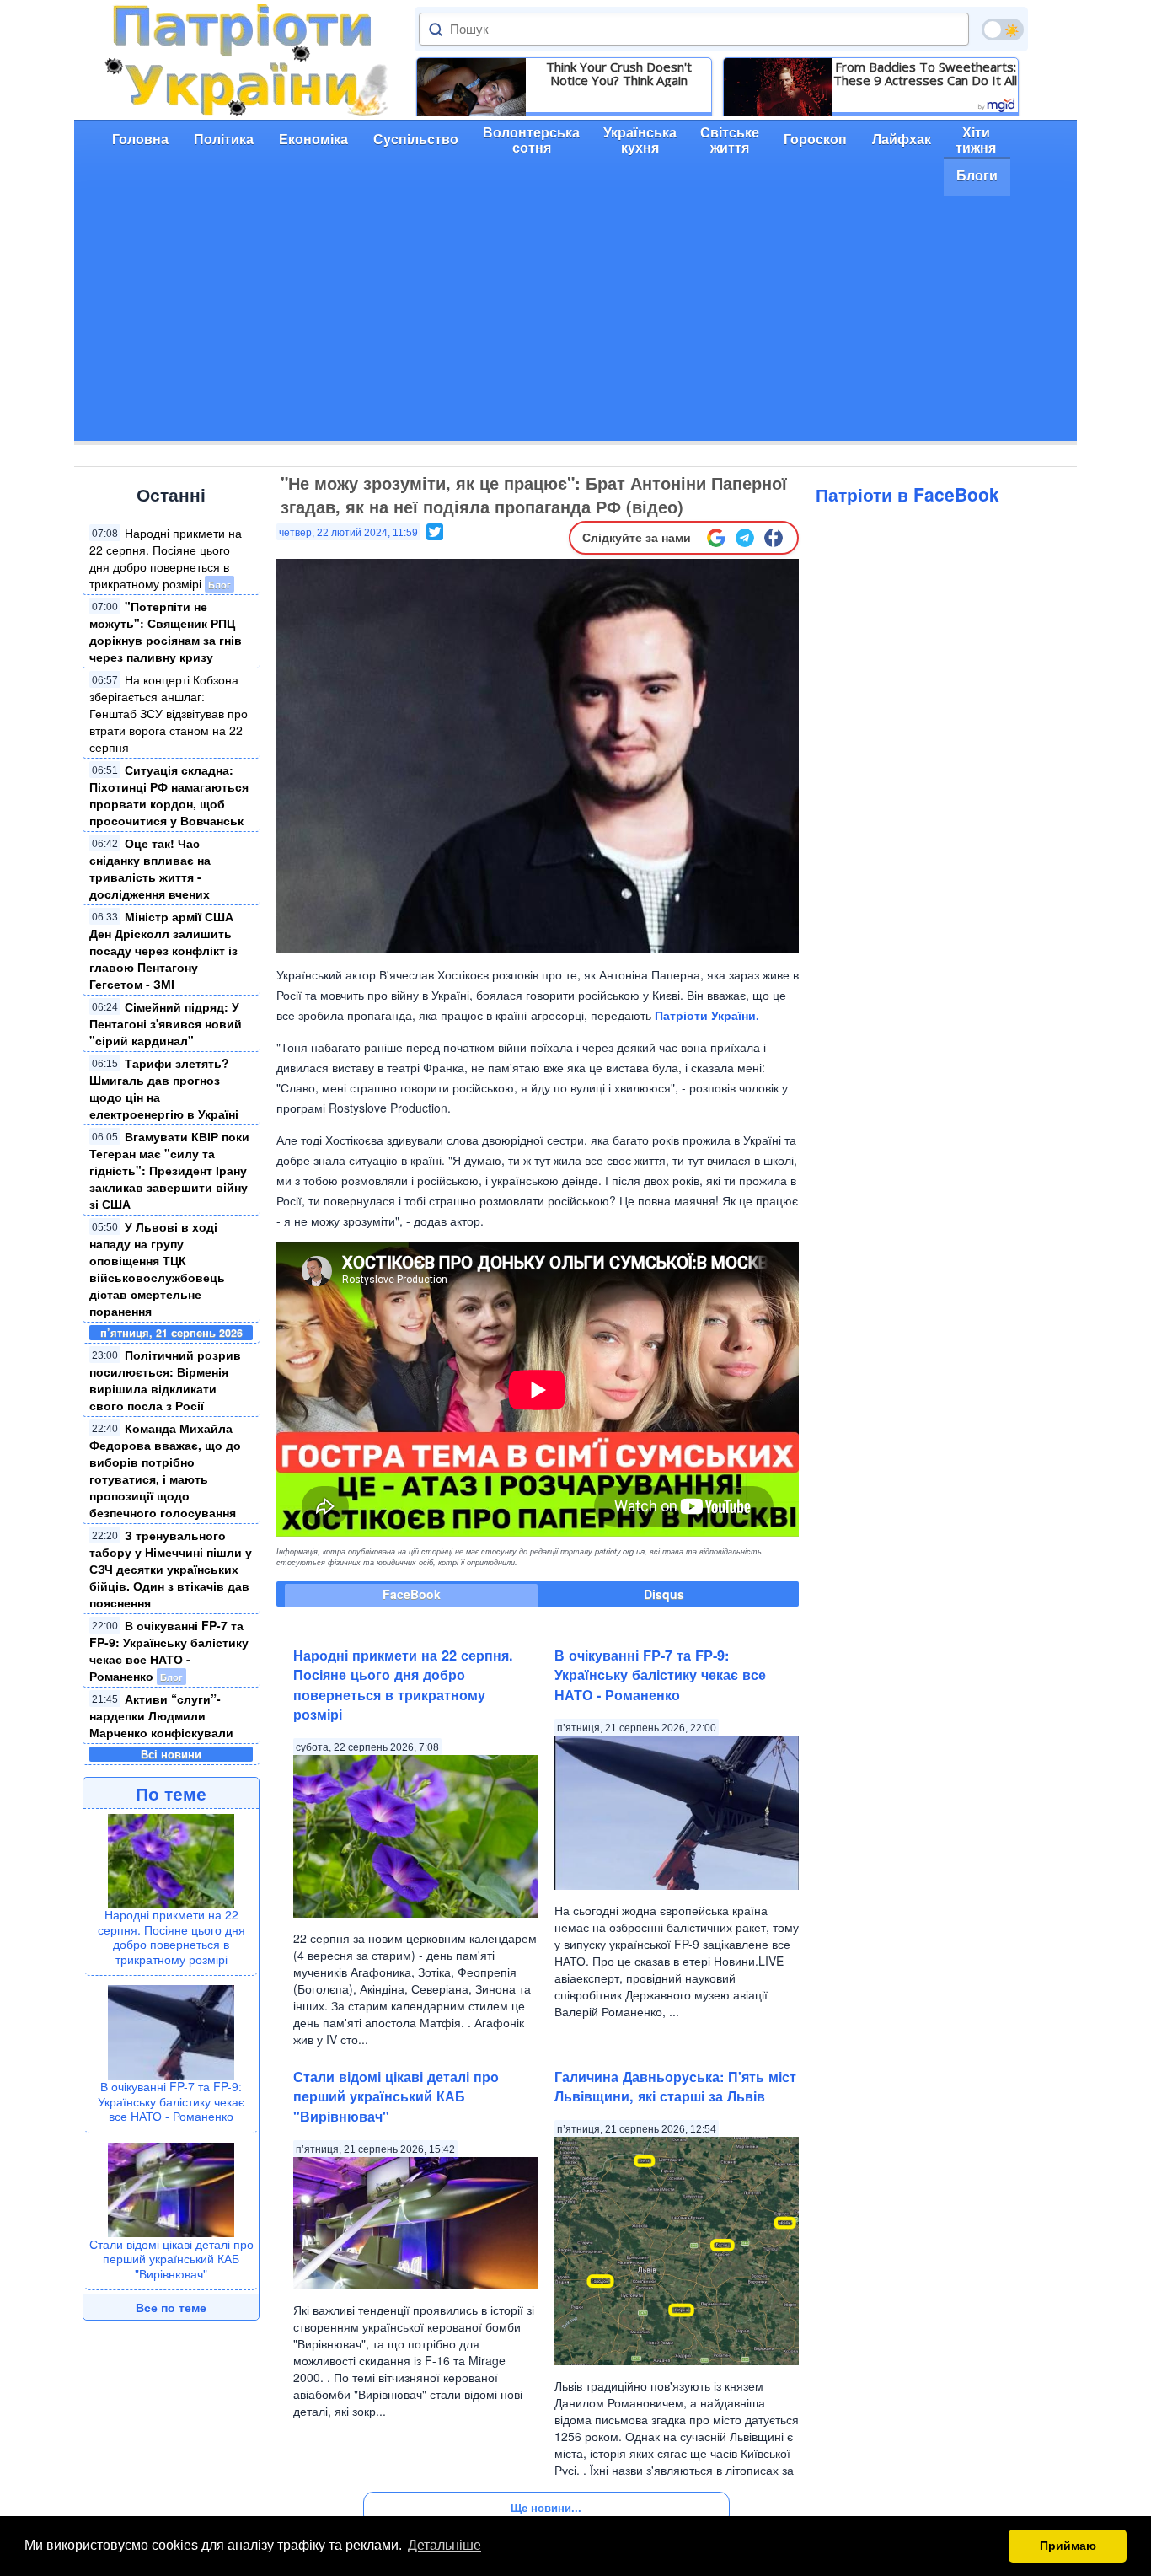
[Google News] (716, 538)
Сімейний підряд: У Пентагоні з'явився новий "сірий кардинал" (166, 1023)
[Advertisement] (575, 323)
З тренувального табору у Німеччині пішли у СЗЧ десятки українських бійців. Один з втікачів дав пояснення (171, 1569)
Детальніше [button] (444, 2545)
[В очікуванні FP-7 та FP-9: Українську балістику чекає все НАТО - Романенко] (171, 2031)
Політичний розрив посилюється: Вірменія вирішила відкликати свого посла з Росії (165, 1380)
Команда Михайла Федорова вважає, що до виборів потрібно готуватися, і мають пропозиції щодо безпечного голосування (165, 1470)
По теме (171, 1793)
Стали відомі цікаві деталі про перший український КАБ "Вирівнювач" (171, 2259)
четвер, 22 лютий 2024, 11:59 (348, 533)
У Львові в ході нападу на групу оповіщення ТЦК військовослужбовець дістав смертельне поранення (157, 1269)
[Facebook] (774, 538)
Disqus (664, 1594)
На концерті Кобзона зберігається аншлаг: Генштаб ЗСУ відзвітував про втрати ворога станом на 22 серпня (169, 713)
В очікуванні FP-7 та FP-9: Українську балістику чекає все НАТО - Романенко (169, 1650)
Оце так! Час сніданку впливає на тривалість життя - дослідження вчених (150, 868)
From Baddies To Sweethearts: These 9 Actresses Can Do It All (925, 73)
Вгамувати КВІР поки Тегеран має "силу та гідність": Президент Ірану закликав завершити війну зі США (169, 1170)
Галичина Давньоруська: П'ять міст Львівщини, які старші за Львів (675, 2086)
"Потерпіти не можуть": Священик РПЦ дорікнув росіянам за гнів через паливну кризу (166, 631)
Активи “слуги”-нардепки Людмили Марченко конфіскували (161, 1715)
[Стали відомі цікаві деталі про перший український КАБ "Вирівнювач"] (171, 2187)
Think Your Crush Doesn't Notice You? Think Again (619, 73)
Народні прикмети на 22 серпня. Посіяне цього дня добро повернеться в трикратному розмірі (166, 558)
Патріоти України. (707, 1015)
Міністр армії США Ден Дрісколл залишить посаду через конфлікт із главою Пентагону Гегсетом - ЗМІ (163, 950)
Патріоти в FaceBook (907, 494)
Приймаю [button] (1068, 2546)
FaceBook (412, 1594)
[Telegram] (745, 538)
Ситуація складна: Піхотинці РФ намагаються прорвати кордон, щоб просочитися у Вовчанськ (169, 795)
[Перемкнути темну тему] (1003, 30)
